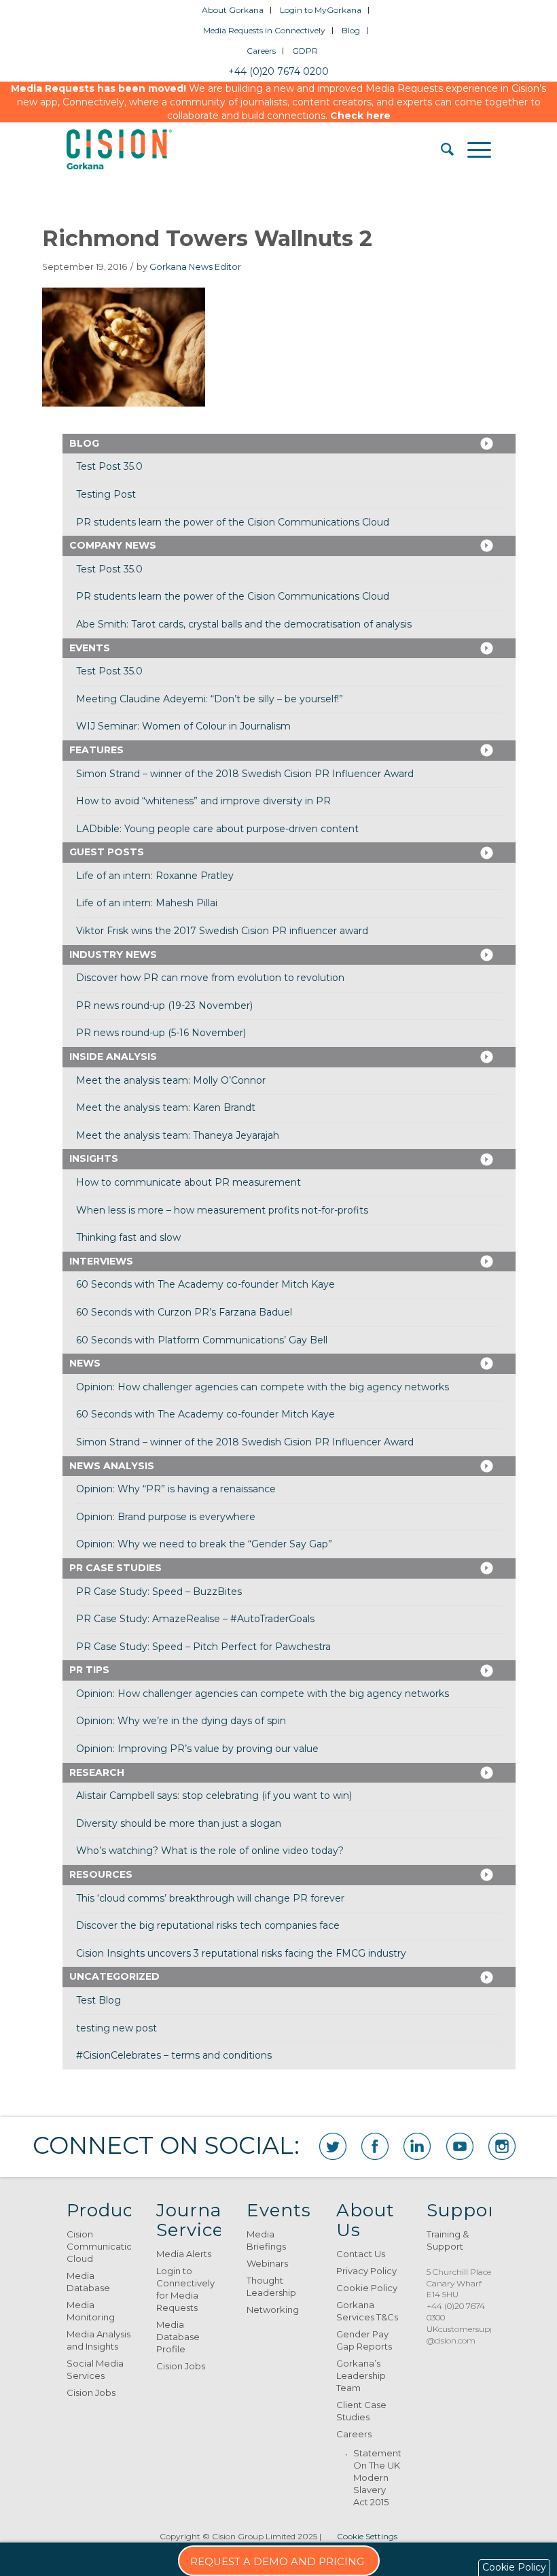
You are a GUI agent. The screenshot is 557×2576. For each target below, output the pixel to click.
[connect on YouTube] (460, 2146)
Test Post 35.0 (109, 466)
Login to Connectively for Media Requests (185, 2289)
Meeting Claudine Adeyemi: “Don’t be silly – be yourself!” (210, 699)
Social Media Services (95, 2369)
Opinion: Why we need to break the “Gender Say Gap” (204, 1544)
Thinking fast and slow (128, 1237)
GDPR (305, 51)
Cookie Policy (367, 2288)
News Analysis (112, 1466)
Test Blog (98, 2000)
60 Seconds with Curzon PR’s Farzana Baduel (184, 1312)
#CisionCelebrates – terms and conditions (174, 2055)
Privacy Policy (366, 2271)
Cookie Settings (367, 2536)
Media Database (88, 2282)
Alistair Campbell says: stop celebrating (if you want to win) (214, 1796)
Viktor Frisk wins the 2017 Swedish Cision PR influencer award (222, 931)
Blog (351, 30)
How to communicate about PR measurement (188, 1182)
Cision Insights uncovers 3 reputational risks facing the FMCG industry (241, 1953)
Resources (101, 1874)
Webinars (267, 2263)
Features (96, 750)
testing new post (116, 2028)
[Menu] (472, 150)
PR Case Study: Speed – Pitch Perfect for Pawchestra (203, 1647)
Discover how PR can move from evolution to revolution (210, 978)
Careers (261, 51)
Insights (94, 1158)
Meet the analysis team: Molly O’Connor (171, 1080)
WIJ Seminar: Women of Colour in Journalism (183, 726)
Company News (113, 545)
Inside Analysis (113, 1057)
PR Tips (89, 1670)
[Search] (441, 150)
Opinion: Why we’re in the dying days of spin (181, 1721)
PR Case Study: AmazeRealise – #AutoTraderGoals (195, 1619)
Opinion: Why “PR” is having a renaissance (176, 1489)
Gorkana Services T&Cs (367, 2311)
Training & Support (448, 2240)
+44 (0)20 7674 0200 (278, 71)
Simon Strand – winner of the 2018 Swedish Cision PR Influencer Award (245, 774)
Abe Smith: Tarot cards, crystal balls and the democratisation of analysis (244, 624)
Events (90, 648)
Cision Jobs (91, 2392)
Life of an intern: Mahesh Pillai (147, 903)
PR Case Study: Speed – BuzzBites (159, 1592)
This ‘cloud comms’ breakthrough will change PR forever (210, 1898)
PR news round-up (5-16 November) (161, 1033)
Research (97, 1772)
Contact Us (361, 2254)
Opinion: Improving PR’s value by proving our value (197, 1749)
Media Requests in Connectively (264, 30)
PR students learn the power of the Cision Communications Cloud (233, 522)
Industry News (113, 955)
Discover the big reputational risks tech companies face (208, 1925)
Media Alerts (184, 2254)
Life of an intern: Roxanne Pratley (155, 876)
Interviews (101, 1261)
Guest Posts (107, 852)
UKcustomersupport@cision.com (467, 2335)
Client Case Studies (361, 2411)
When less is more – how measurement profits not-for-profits (222, 1210)
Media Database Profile (178, 2337)
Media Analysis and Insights (98, 2340)
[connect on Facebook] (375, 2146)
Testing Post (106, 494)
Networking (273, 2309)
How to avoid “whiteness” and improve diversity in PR (203, 801)
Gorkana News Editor (195, 267)
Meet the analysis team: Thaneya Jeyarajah (178, 1135)
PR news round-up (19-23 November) (164, 1006)
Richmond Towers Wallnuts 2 (207, 238)
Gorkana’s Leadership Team (361, 2375)
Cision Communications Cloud (99, 2246)
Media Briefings (266, 2240)
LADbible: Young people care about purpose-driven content (217, 829)
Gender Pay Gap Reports (364, 2340)
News (85, 1363)
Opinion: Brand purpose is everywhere (166, 1517)
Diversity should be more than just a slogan (179, 1823)
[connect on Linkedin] (417, 2146)
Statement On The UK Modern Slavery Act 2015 (377, 2477)
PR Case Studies (115, 1568)
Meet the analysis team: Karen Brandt (166, 1107)
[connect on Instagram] (502, 2146)
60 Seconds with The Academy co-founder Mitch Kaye (205, 1284)
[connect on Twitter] (333, 2146)
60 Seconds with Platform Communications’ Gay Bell (202, 1340)
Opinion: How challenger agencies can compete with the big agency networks (263, 1387)
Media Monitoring (91, 2311)
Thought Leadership (271, 2286)
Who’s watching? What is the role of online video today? (210, 1851)
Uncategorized (114, 1976)
